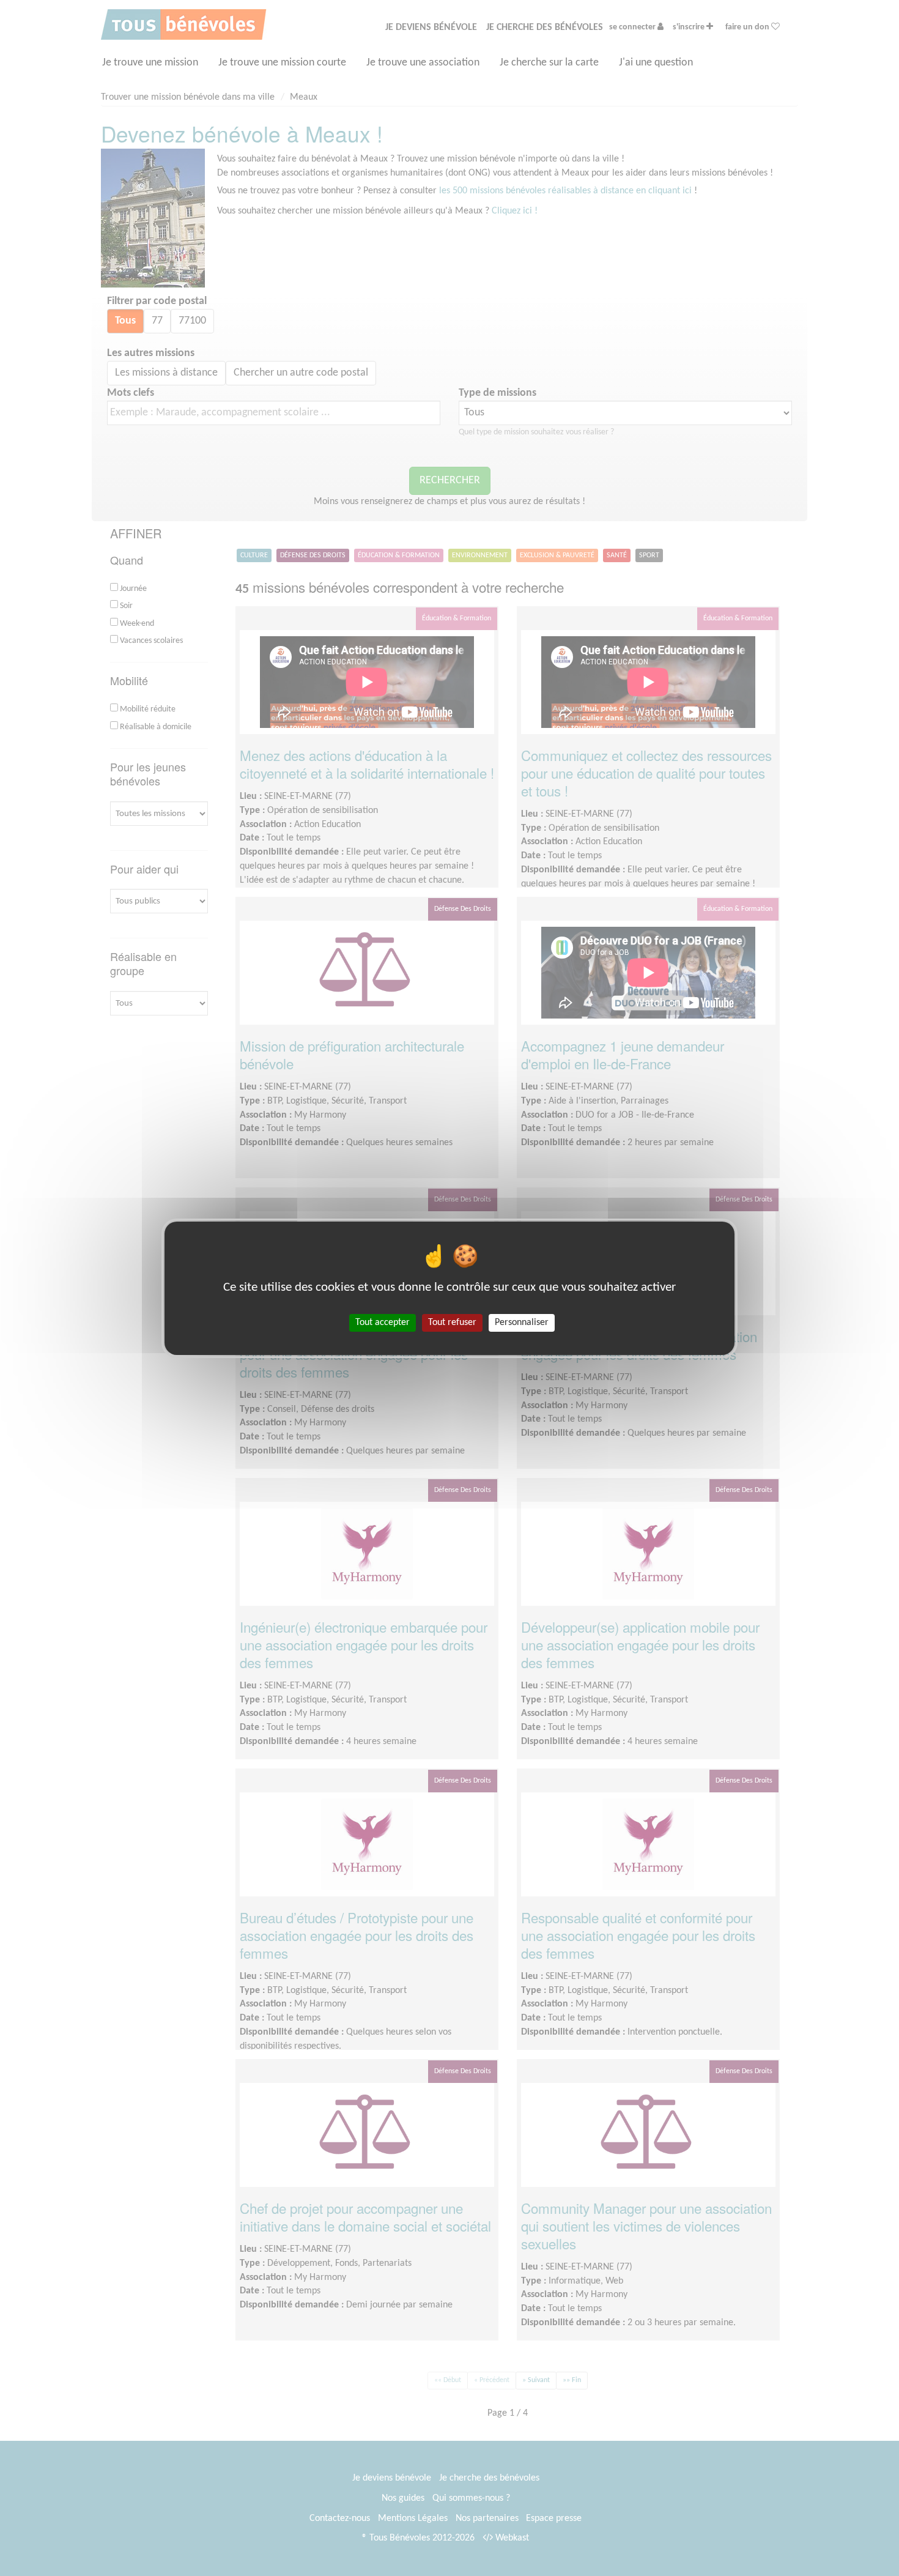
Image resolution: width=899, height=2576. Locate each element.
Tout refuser (452, 1322)
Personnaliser (522, 1322)
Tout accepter (383, 1322)
